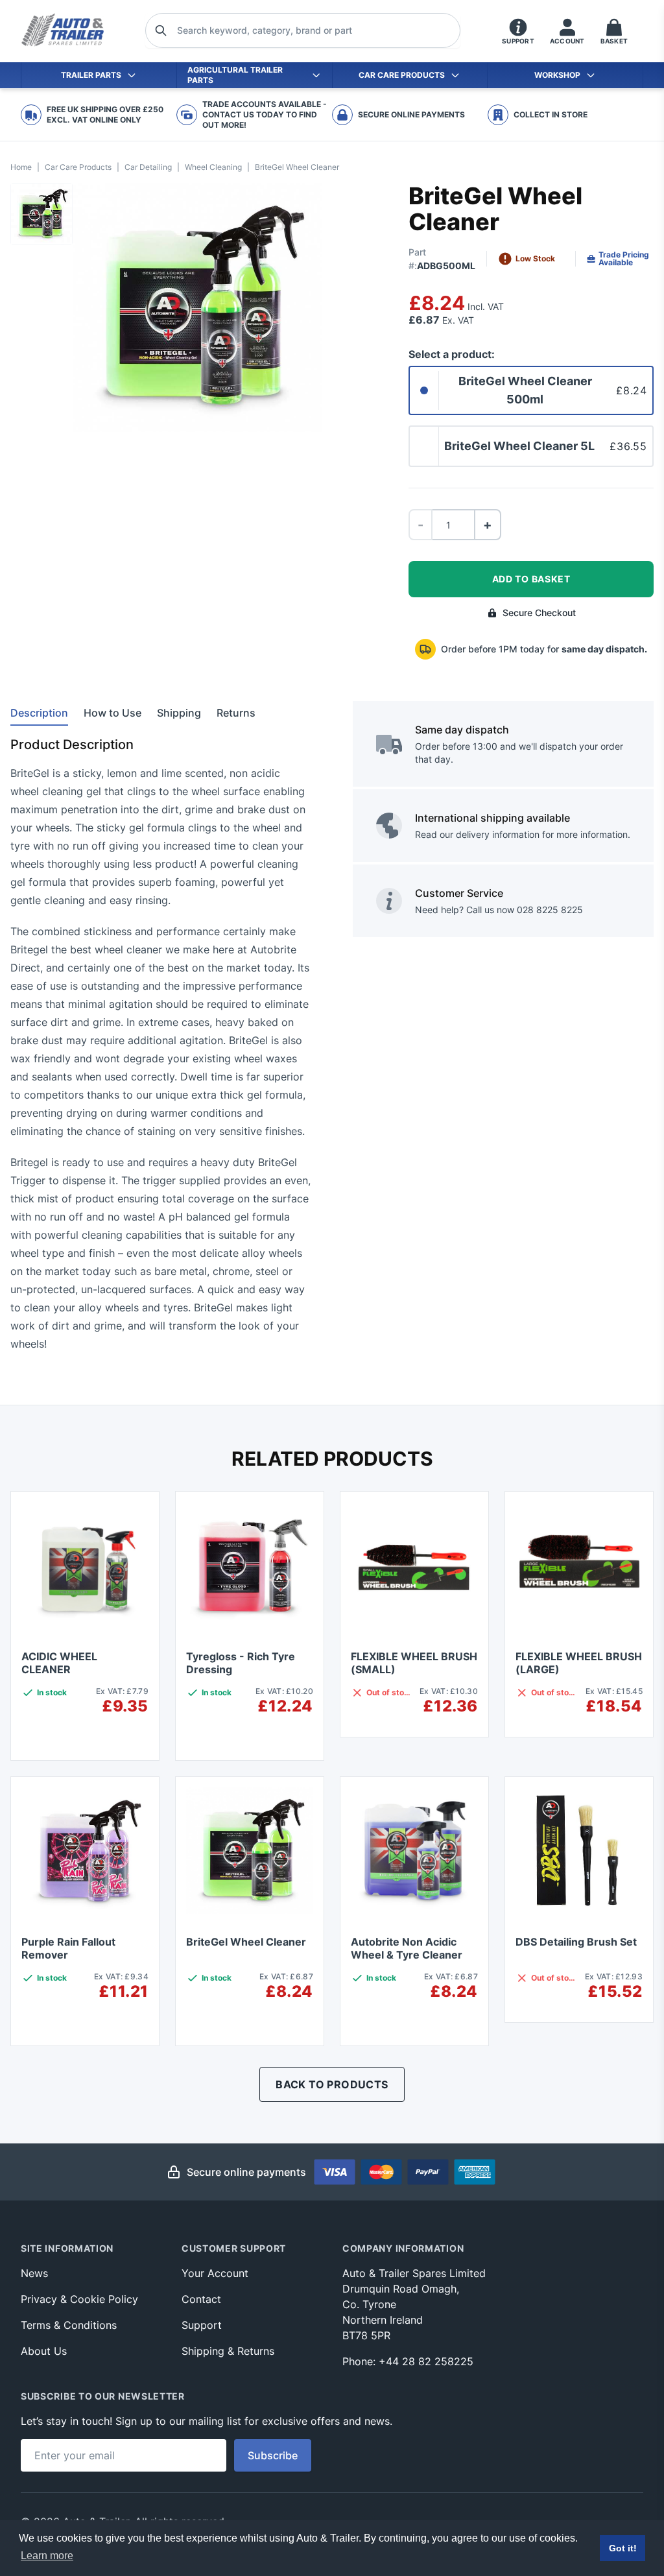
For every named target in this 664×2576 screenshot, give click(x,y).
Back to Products (332, 2084)
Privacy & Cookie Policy (79, 2299)
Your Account (215, 2273)
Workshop (557, 75)
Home (21, 167)
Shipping (179, 713)
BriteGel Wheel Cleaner (246, 1942)
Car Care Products (402, 75)
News (34, 2273)
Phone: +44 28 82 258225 (408, 2361)
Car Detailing (148, 167)
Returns (236, 713)
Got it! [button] (623, 2548)
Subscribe (273, 2455)
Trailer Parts (91, 75)
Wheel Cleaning (213, 167)
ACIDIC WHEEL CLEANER (59, 1663)
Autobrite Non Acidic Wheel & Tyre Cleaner (407, 1948)
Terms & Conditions (69, 2325)
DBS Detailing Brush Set (576, 1942)
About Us (44, 2351)
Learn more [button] (47, 2556)
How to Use (113, 713)
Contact (201, 2299)
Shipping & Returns (228, 2351)
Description (39, 713)
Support (202, 2325)
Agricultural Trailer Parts (235, 75)
